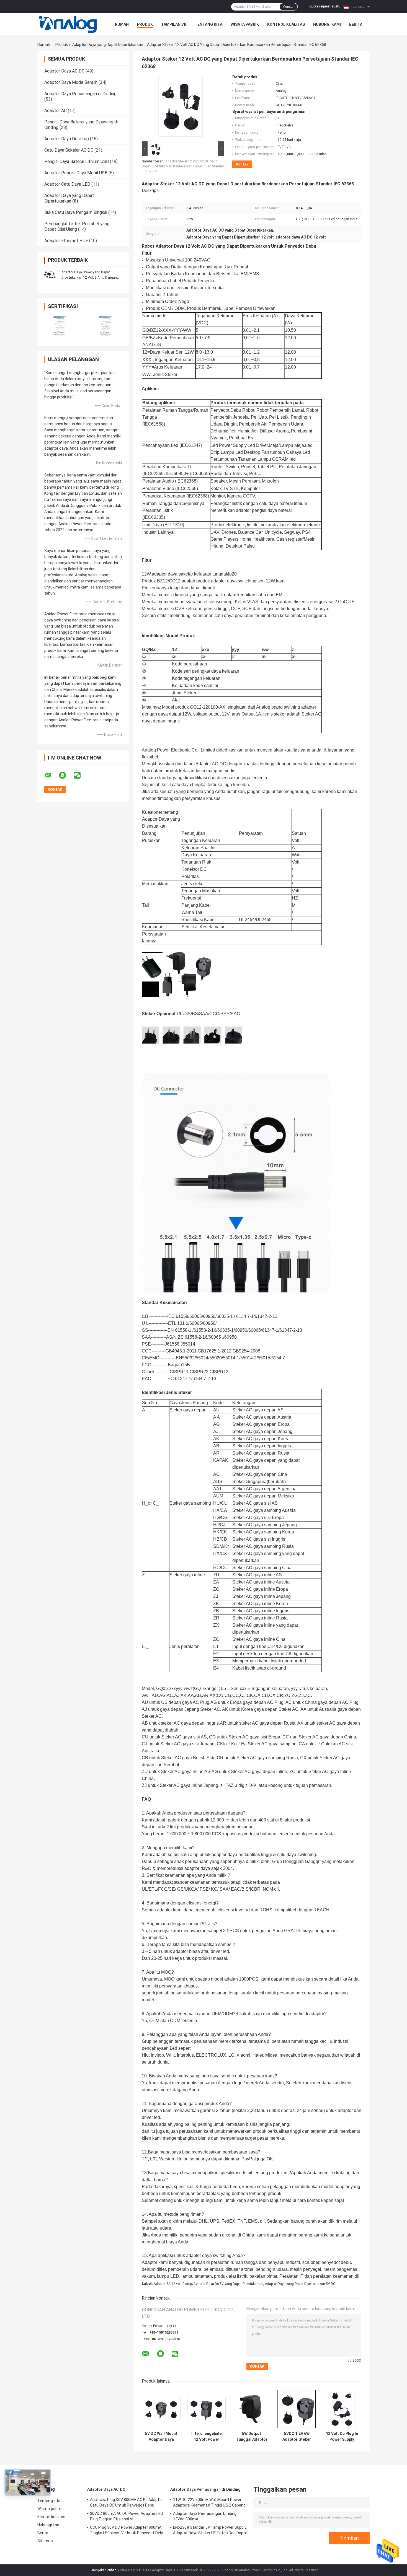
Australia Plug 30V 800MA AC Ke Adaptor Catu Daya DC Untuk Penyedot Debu (127, 2502)
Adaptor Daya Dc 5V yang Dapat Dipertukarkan (228, 2284)
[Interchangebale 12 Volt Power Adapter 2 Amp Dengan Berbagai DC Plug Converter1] (206, 2409)
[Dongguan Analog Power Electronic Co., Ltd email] (51, 775)
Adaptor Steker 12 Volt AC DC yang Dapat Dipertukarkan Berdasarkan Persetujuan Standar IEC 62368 (183, 166)
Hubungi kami (327, 24)
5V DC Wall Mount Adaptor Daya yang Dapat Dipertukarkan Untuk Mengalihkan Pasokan (161, 2437)
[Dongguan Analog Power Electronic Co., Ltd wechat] (81, 775)
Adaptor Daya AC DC (64, 71)
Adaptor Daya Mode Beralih (71, 82)
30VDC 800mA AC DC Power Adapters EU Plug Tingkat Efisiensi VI (127, 2516)
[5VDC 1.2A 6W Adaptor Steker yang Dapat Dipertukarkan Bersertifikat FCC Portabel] (297, 2409)
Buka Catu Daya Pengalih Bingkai (76, 212)
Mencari (288, 7)
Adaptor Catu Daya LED (67, 184)
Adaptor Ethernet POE (66, 241)
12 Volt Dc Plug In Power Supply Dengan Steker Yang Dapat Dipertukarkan (342, 2437)
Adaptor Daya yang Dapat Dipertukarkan (108, 45)
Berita (356, 24)
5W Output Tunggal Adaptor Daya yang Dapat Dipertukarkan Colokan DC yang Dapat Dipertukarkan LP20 (252, 2437)
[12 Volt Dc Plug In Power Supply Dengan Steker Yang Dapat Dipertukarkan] (342, 2409)
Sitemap (45, 2541)
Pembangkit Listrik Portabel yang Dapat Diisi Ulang (77, 226)
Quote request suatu (325, 6)
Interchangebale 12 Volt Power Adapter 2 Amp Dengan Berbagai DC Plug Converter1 (207, 2437)
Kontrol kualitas (286, 24)
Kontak (242, 164)
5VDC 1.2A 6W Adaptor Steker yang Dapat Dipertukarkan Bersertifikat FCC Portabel (297, 2437)
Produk (145, 24)
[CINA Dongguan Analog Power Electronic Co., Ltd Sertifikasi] (60, 326)
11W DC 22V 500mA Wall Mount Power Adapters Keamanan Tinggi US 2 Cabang (209, 2502)
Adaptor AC (56, 111)
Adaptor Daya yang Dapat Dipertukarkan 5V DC (300, 2284)
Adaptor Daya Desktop (67, 139)
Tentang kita (208, 24)
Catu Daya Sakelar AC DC (69, 150)
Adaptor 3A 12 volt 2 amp (173, 2284)
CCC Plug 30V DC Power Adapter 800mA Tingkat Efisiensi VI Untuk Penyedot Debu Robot (127, 2531)
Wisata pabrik (245, 24)
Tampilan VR (174, 24)
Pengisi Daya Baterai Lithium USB (77, 161)
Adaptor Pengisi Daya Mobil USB (76, 173)
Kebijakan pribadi (105, 2570)
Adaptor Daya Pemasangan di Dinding (80, 94)
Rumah (122, 24)
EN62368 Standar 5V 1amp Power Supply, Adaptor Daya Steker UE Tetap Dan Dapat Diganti (210, 2531)
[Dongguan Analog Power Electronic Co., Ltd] (68, 24)
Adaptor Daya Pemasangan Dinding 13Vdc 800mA (205, 2516)
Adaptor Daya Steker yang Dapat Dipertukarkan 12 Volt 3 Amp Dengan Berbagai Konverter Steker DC (89, 278)
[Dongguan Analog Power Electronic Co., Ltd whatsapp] (66, 775)
